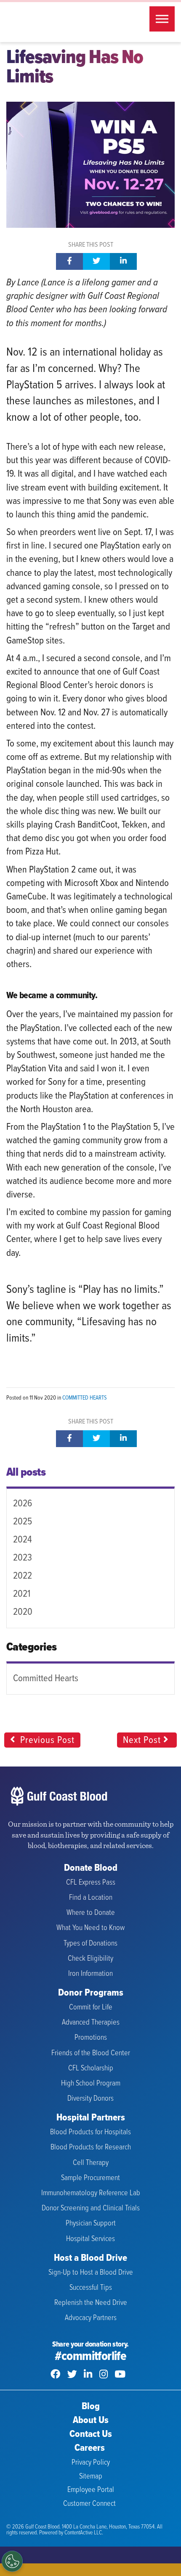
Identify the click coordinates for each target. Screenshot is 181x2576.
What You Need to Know (90, 1928)
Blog (91, 2407)
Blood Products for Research (91, 2148)
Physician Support (91, 2224)
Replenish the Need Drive (91, 2303)
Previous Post (46, 1740)
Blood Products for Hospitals (90, 2132)
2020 (23, 1612)
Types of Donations (90, 1944)
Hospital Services (90, 2239)
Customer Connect (89, 2504)
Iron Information (90, 1974)
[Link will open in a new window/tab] (55, 2375)
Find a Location (91, 1898)
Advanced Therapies (91, 2023)
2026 (23, 1504)
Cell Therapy (91, 2163)
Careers (90, 2448)
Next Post (143, 1740)
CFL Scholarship (91, 2068)
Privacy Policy (91, 2463)
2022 (23, 1576)
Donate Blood (91, 1868)
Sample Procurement (90, 2178)
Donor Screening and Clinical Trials (91, 2208)
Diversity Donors (90, 2099)
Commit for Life (91, 2008)
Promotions (91, 2038)
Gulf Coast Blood (59, 22)
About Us (91, 2421)
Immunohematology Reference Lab (91, 2193)
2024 (23, 1540)
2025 (23, 1522)
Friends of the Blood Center (91, 2053)
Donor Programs (91, 1993)
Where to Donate (91, 1913)
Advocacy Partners (91, 2318)
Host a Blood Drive (90, 2258)
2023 (23, 1558)
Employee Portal (91, 2490)
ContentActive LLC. (84, 2533)
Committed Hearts (84, 1398)
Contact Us (91, 2435)
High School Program (91, 2084)
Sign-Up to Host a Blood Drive (91, 2273)
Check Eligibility (90, 1959)
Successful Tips (91, 2288)
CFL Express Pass (91, 1883)
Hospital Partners (91, 2118)
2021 (22, 1594)
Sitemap (91, 2477)
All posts (26, 1473)
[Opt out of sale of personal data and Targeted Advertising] (12, 2561)
